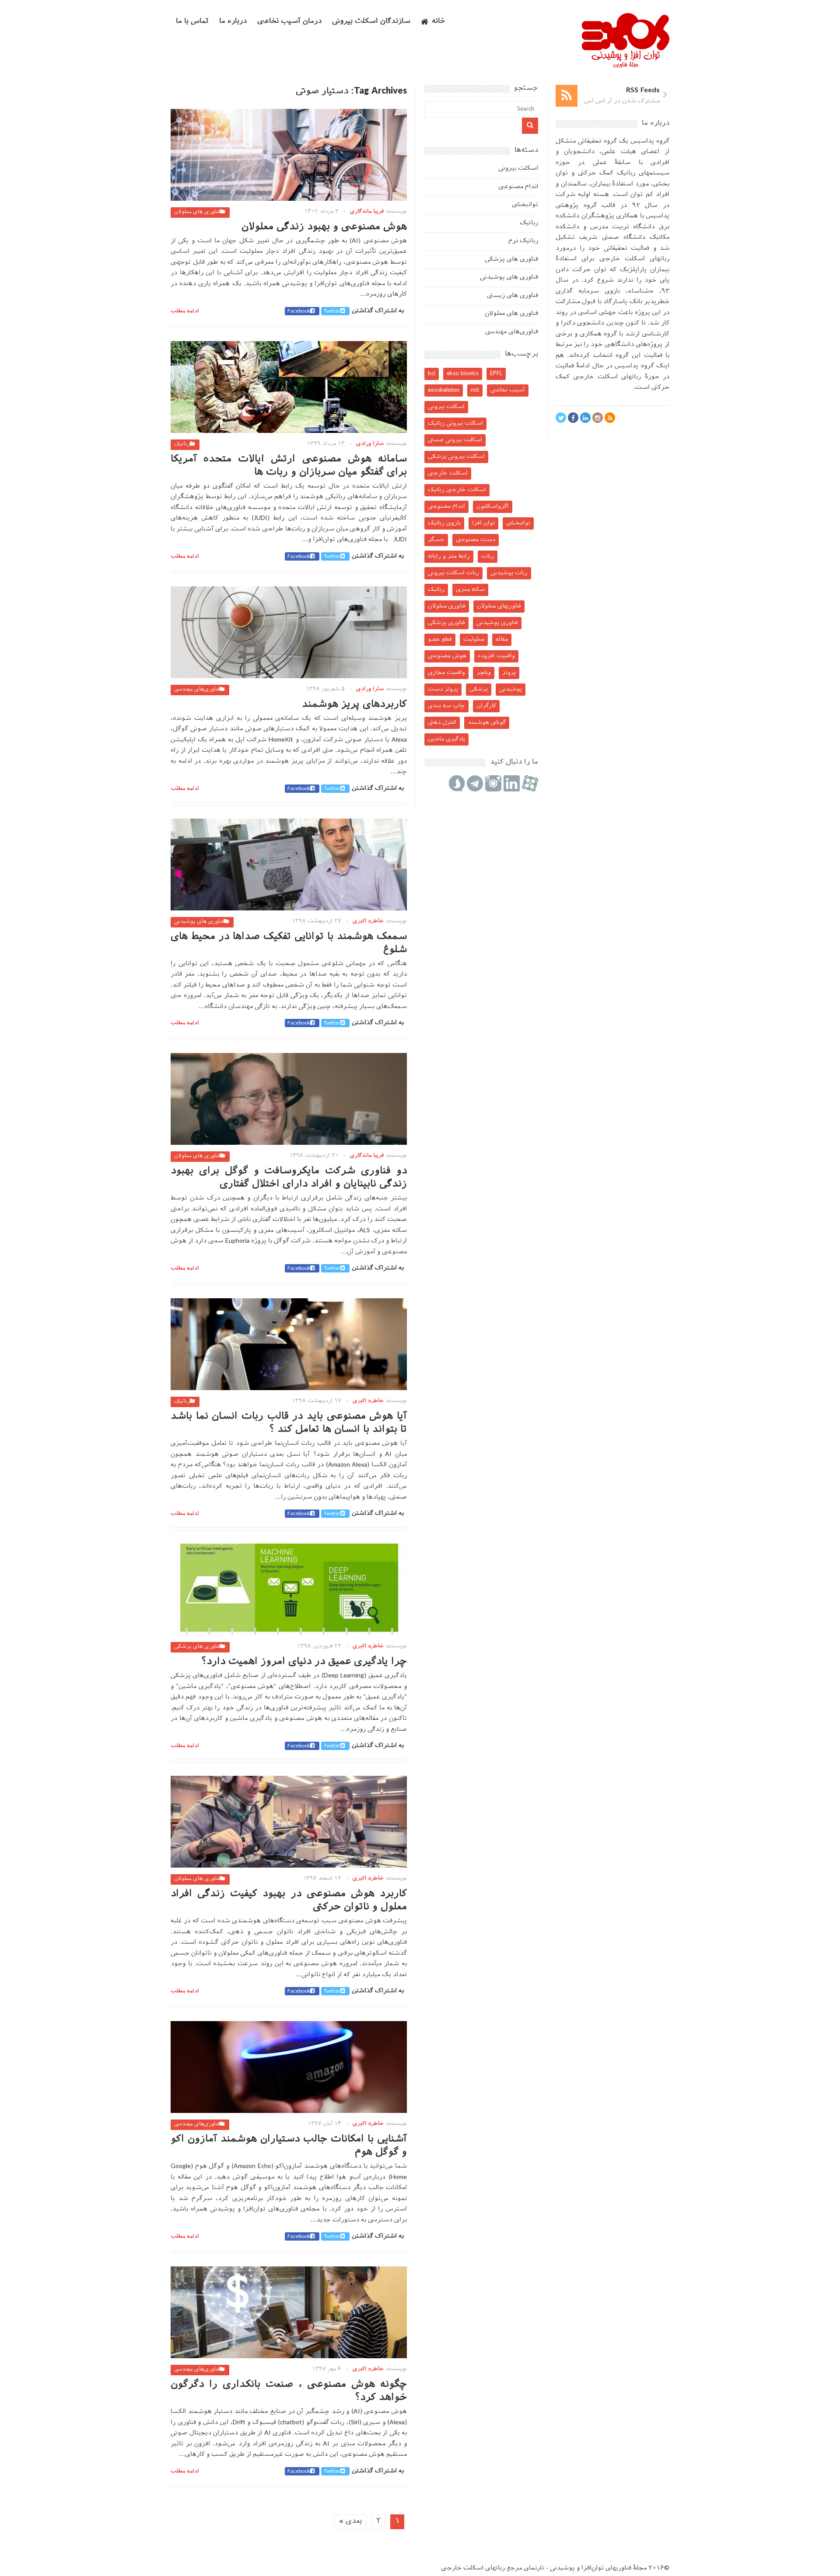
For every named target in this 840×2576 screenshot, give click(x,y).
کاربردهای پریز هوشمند (354, 705)
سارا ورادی (370, 444)
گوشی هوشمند (487, 723)
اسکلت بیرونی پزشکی (456, 457)
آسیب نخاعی (508, 390)
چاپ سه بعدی (446, 706)
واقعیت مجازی (446, 673)
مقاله (502, 640)
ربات (488, 556)
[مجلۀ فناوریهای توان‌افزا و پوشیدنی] (626, 65)
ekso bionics (463, 374)
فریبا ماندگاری (367, 212)
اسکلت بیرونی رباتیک (455, 424)
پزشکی (479, 689)
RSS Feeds (643, 91)
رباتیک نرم (523, 241)
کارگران (486, 706)
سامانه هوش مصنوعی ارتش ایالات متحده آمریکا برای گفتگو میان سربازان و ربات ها (289, 466)
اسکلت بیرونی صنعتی (455, 440)
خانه (439, 22)
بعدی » (350, 2522)
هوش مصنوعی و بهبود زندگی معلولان (324, 227)
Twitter (332, 311)
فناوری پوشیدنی (497, 623)
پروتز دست (443, 689)
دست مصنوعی (476, 540)
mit (475, 390)
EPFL (496, 374)
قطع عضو (440, 640)
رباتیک (182, 444)
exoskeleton (444, 390)
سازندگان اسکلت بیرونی (371, 22)
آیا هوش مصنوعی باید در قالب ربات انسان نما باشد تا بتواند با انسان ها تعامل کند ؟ (289, 1423)
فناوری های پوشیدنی (199, 922)
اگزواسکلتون (493, 507)
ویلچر (484, 673)
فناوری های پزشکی (197, 1647)
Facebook (299, 311)
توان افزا (483, 523)
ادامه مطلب (185, 311)
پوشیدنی (511, 689)
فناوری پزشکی (446, 623)
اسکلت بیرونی (518, 169)
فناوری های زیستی (513, 296)
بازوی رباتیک (444, 523)
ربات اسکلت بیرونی (453, 573)
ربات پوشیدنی (509, 573)
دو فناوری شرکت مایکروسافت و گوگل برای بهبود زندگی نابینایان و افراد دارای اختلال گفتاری (289, 1178)
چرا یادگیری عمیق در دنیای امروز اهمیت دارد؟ (304, 1662)
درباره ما (233, 22)
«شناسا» (641, 291)
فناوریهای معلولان (499, 606)
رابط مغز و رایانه (449, 556)
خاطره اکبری (368, 921)
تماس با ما (192, 22)
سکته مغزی (470, 590)
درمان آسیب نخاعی (289, 22)
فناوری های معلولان (197, 212)
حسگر (436, 540)
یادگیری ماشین (446, 739)
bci (432, 374)
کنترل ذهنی (442, 723)
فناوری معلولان (447, 606)
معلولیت (474, 640)
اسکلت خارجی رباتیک (457, 490)
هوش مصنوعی (447, 656)
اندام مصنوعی (518, 187)
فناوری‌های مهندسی (197, 690)
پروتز (509, 673)
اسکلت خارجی (448, 473)
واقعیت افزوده (496, 656)
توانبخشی (525, 205)
